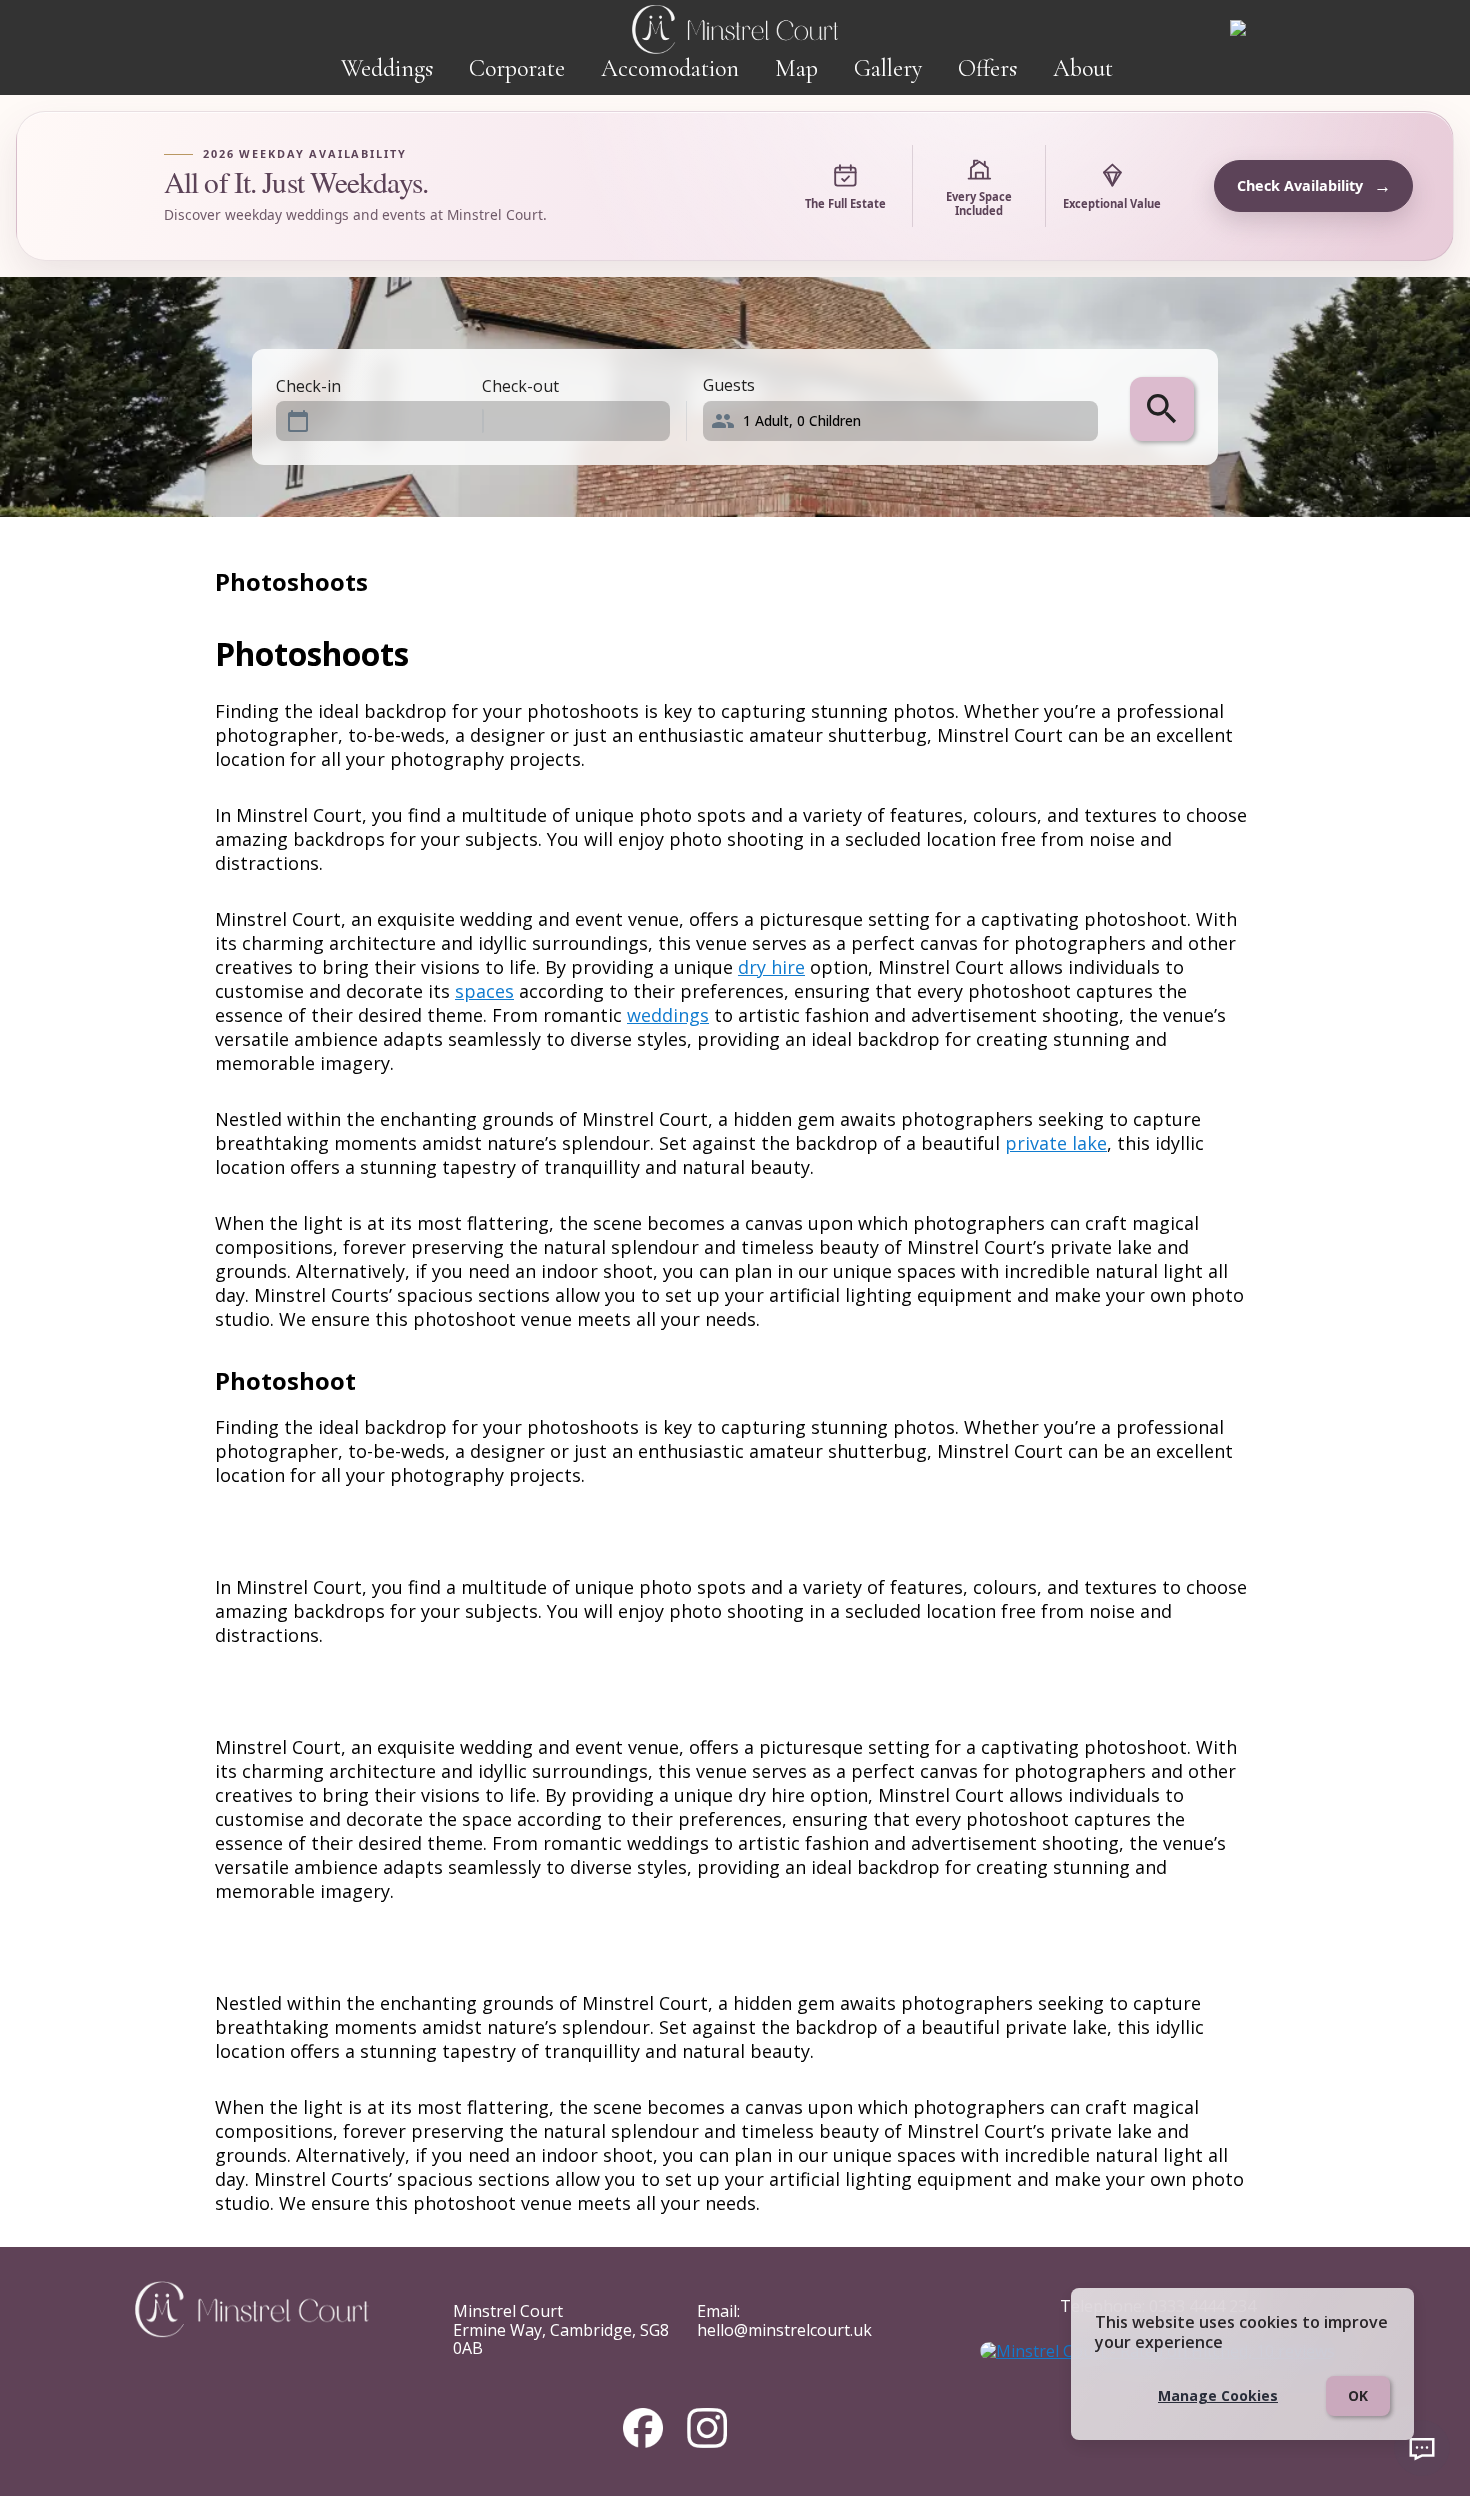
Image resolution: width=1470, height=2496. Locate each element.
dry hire (771, 967)
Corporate (517, 68)
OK (1358, 2395)
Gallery (888, 68)
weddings (668, 1015)
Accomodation (670, 68)
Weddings (387, 68)
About (1083, 68)
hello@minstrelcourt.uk (784, 2330)
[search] (1162, 409)
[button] (908, 421)
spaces (484, 991)
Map (796, 68)
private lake (1056, 1143)
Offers (987, 68)
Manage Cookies (1218, 2395)
